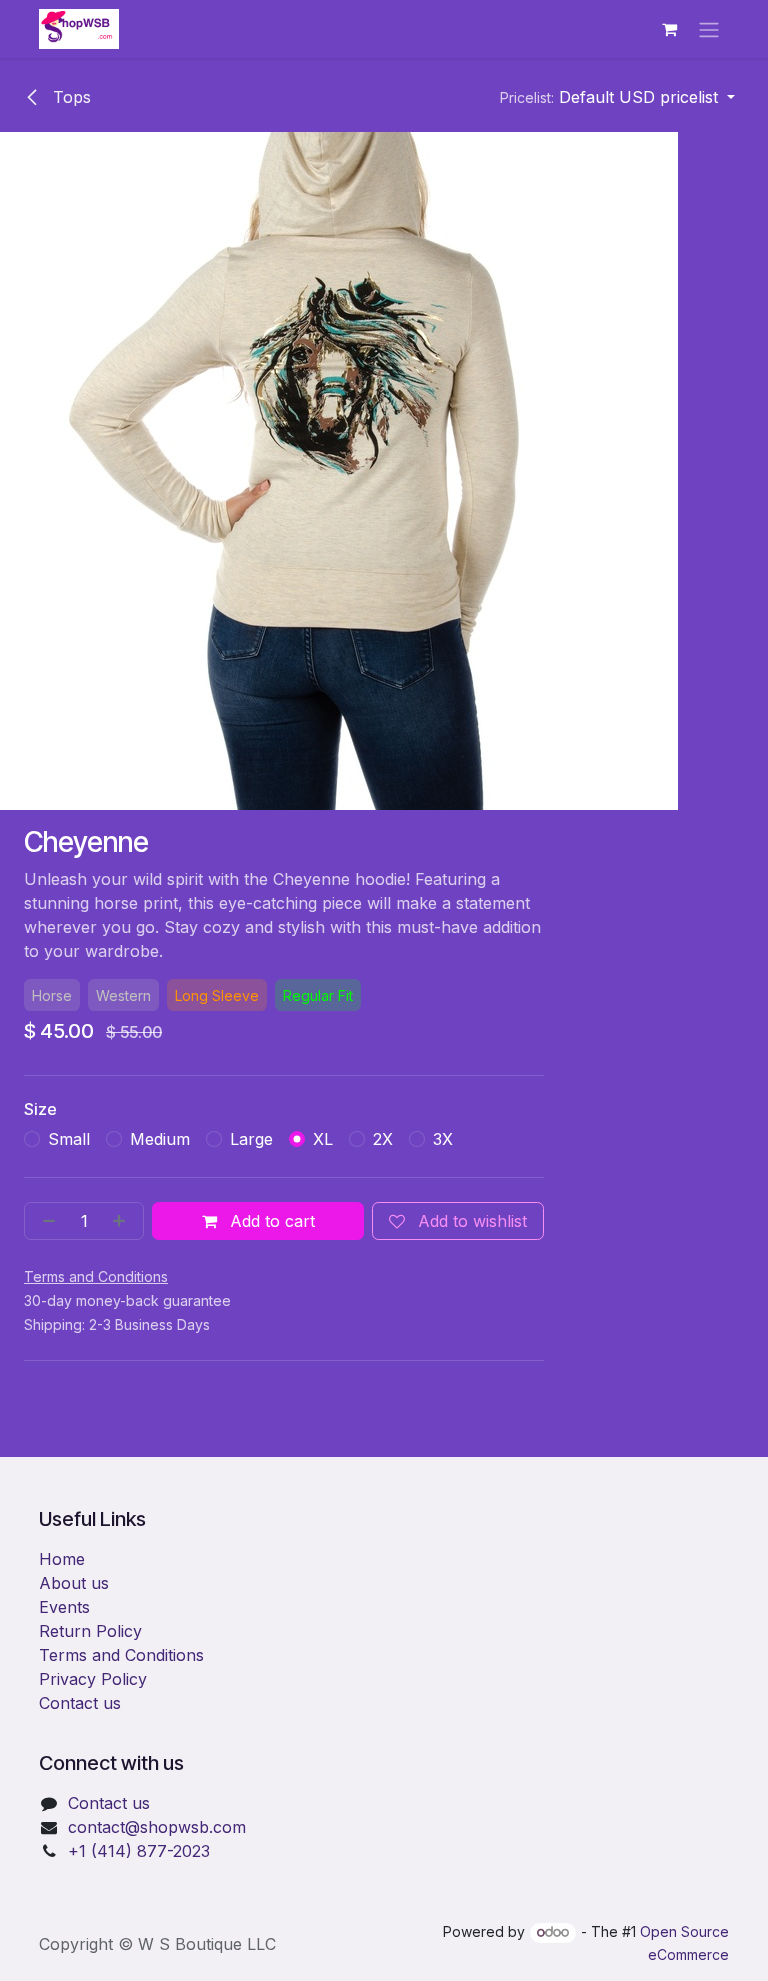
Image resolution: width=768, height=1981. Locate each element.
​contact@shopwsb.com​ (157, 1827)
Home (62, 1559)
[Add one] (123, 1221)
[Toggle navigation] (709, 29)
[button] (617, 97)
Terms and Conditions (121, 1655)
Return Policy (90, 1631)
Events (64, 1607)
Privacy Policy (93, 1679)
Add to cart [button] (270, 1221)
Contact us (80, 1703)
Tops (69, 97)
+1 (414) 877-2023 (139, 1851)
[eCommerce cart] (669, 29)
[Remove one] (45, 1221)
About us (74, 1583)
